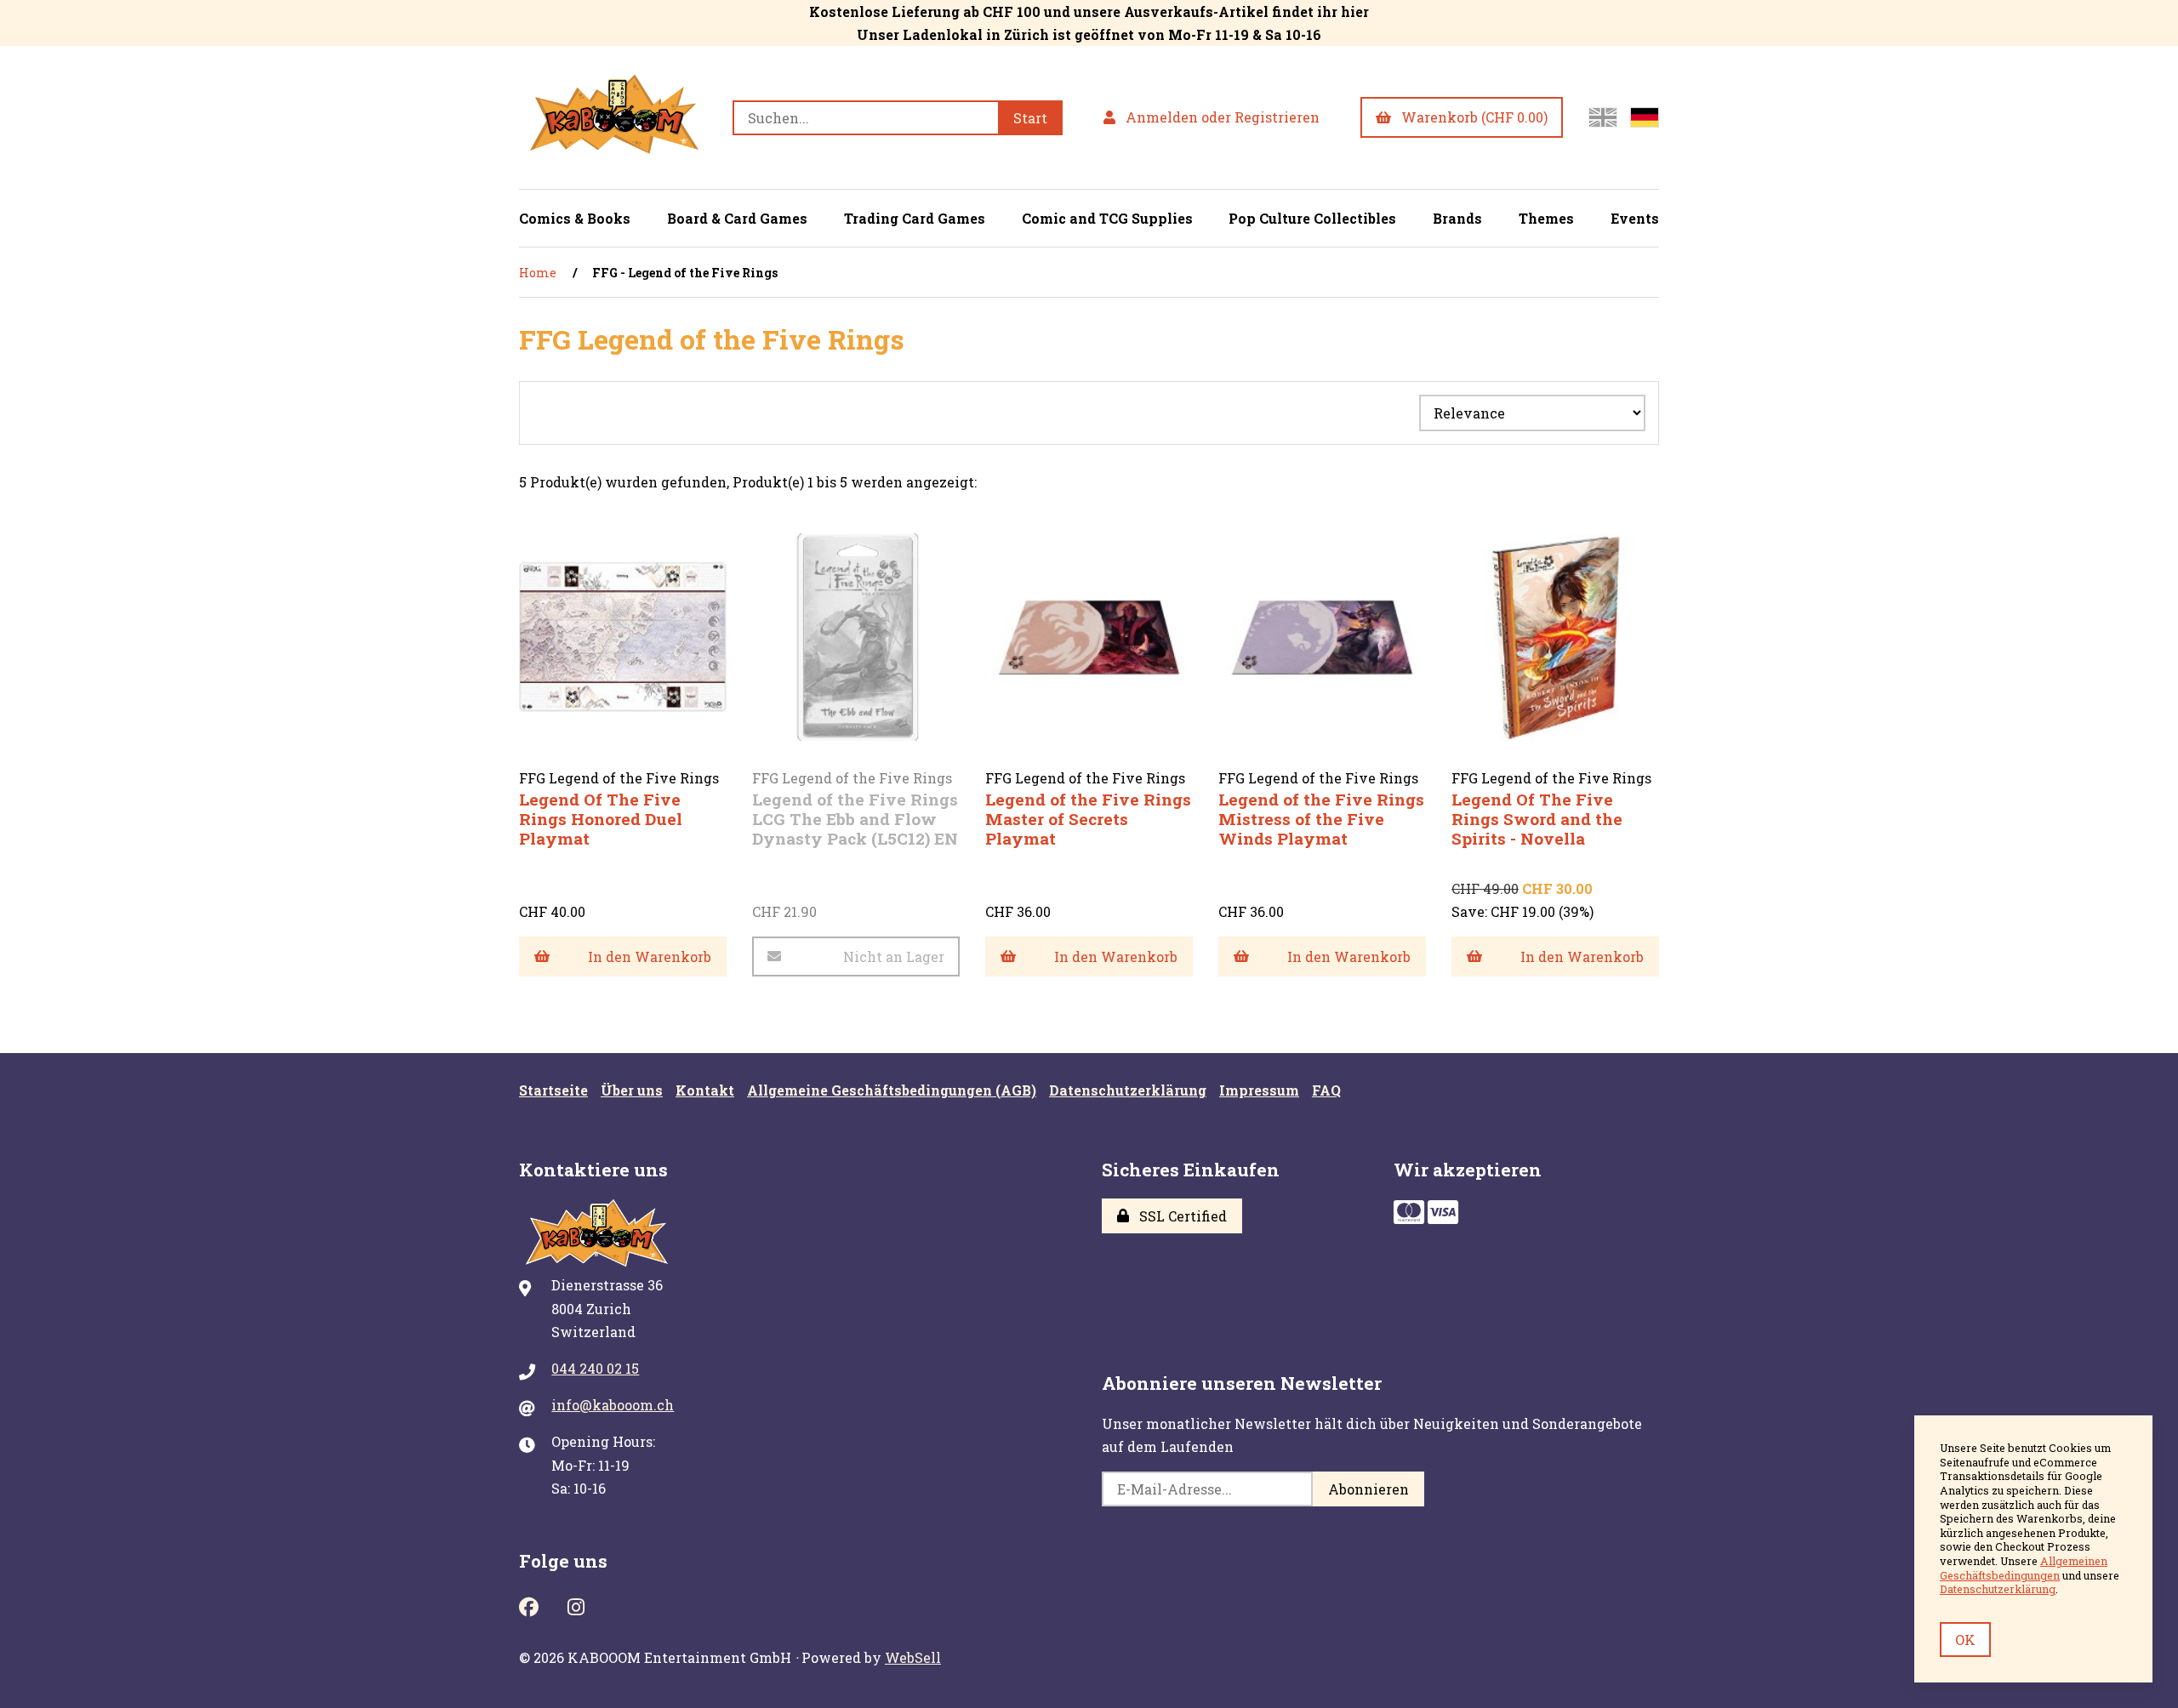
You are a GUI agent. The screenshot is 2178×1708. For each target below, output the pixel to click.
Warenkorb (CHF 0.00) (1471, 117)
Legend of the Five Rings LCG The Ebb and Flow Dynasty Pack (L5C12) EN (855, 819)
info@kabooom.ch (613, 1405)
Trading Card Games (915, 218)
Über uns (632, 1090)
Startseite (553, 1090)
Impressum (1259, 1090)
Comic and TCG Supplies (1107, 218)
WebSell (913, 1657)
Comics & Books (575, 218)
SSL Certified (1180, 1216)
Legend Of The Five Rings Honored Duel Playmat (601, 819)
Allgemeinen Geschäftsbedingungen (2024, 1568)
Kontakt (705, 1090)
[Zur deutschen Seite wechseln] (1645, 117)
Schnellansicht (630, 780)
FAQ (1326, 1090)
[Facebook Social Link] (529, 1605)
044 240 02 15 (595, 1368)
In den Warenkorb (650, 956)
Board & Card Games (737, 218)
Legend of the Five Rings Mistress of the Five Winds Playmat (1321, 819)
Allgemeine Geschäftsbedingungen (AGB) (892, 1090)
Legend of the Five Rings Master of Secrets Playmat (1088, 819)
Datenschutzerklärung (1128, 1090)
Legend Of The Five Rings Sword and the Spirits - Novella (1537, 819)
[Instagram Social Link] (576, 1605)
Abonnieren (1368, 1489)
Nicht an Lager (894, 956)
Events (1635, 218)
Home (538, 273)
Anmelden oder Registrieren (1219, 117)
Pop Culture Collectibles (1312, 218)
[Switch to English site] (1603, 117)
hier (1355, 11)
